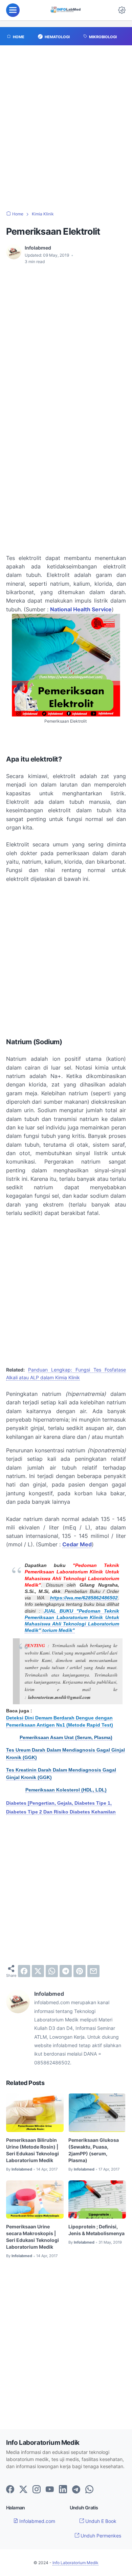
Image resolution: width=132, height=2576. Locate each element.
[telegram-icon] (76, 2490)
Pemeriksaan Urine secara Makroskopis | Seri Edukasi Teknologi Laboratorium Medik (32, 2237)
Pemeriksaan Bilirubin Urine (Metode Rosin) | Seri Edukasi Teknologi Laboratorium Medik (32, 2150)
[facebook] (24, 1971)
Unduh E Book (100, 2521)
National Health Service (81, 609)
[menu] (13, 10)
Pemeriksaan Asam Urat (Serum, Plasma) (66, 1738)
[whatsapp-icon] (89, 2490)
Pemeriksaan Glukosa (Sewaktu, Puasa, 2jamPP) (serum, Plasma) (94, 2150)
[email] (93, 1971)
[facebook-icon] (10, 2490)
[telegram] (66, 1971)
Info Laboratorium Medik (75, 2563)
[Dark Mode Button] (122, 10)
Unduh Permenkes (100, 2536)
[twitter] (38, 1971)
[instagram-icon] (37, 2490)
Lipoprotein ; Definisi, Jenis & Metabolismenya (96, 2230)
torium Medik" (59, 1630)
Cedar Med (77, 1544)
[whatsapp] (52, 1971)
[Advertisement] (66, 132)
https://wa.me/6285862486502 (84, 1598)
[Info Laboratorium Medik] (66, 10)
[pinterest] (80, 1971)
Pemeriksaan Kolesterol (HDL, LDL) (66, 1790)
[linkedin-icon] (63, 2490)
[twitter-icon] (23, 2490)
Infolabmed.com (37, 2521)
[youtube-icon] (50, 2490)
